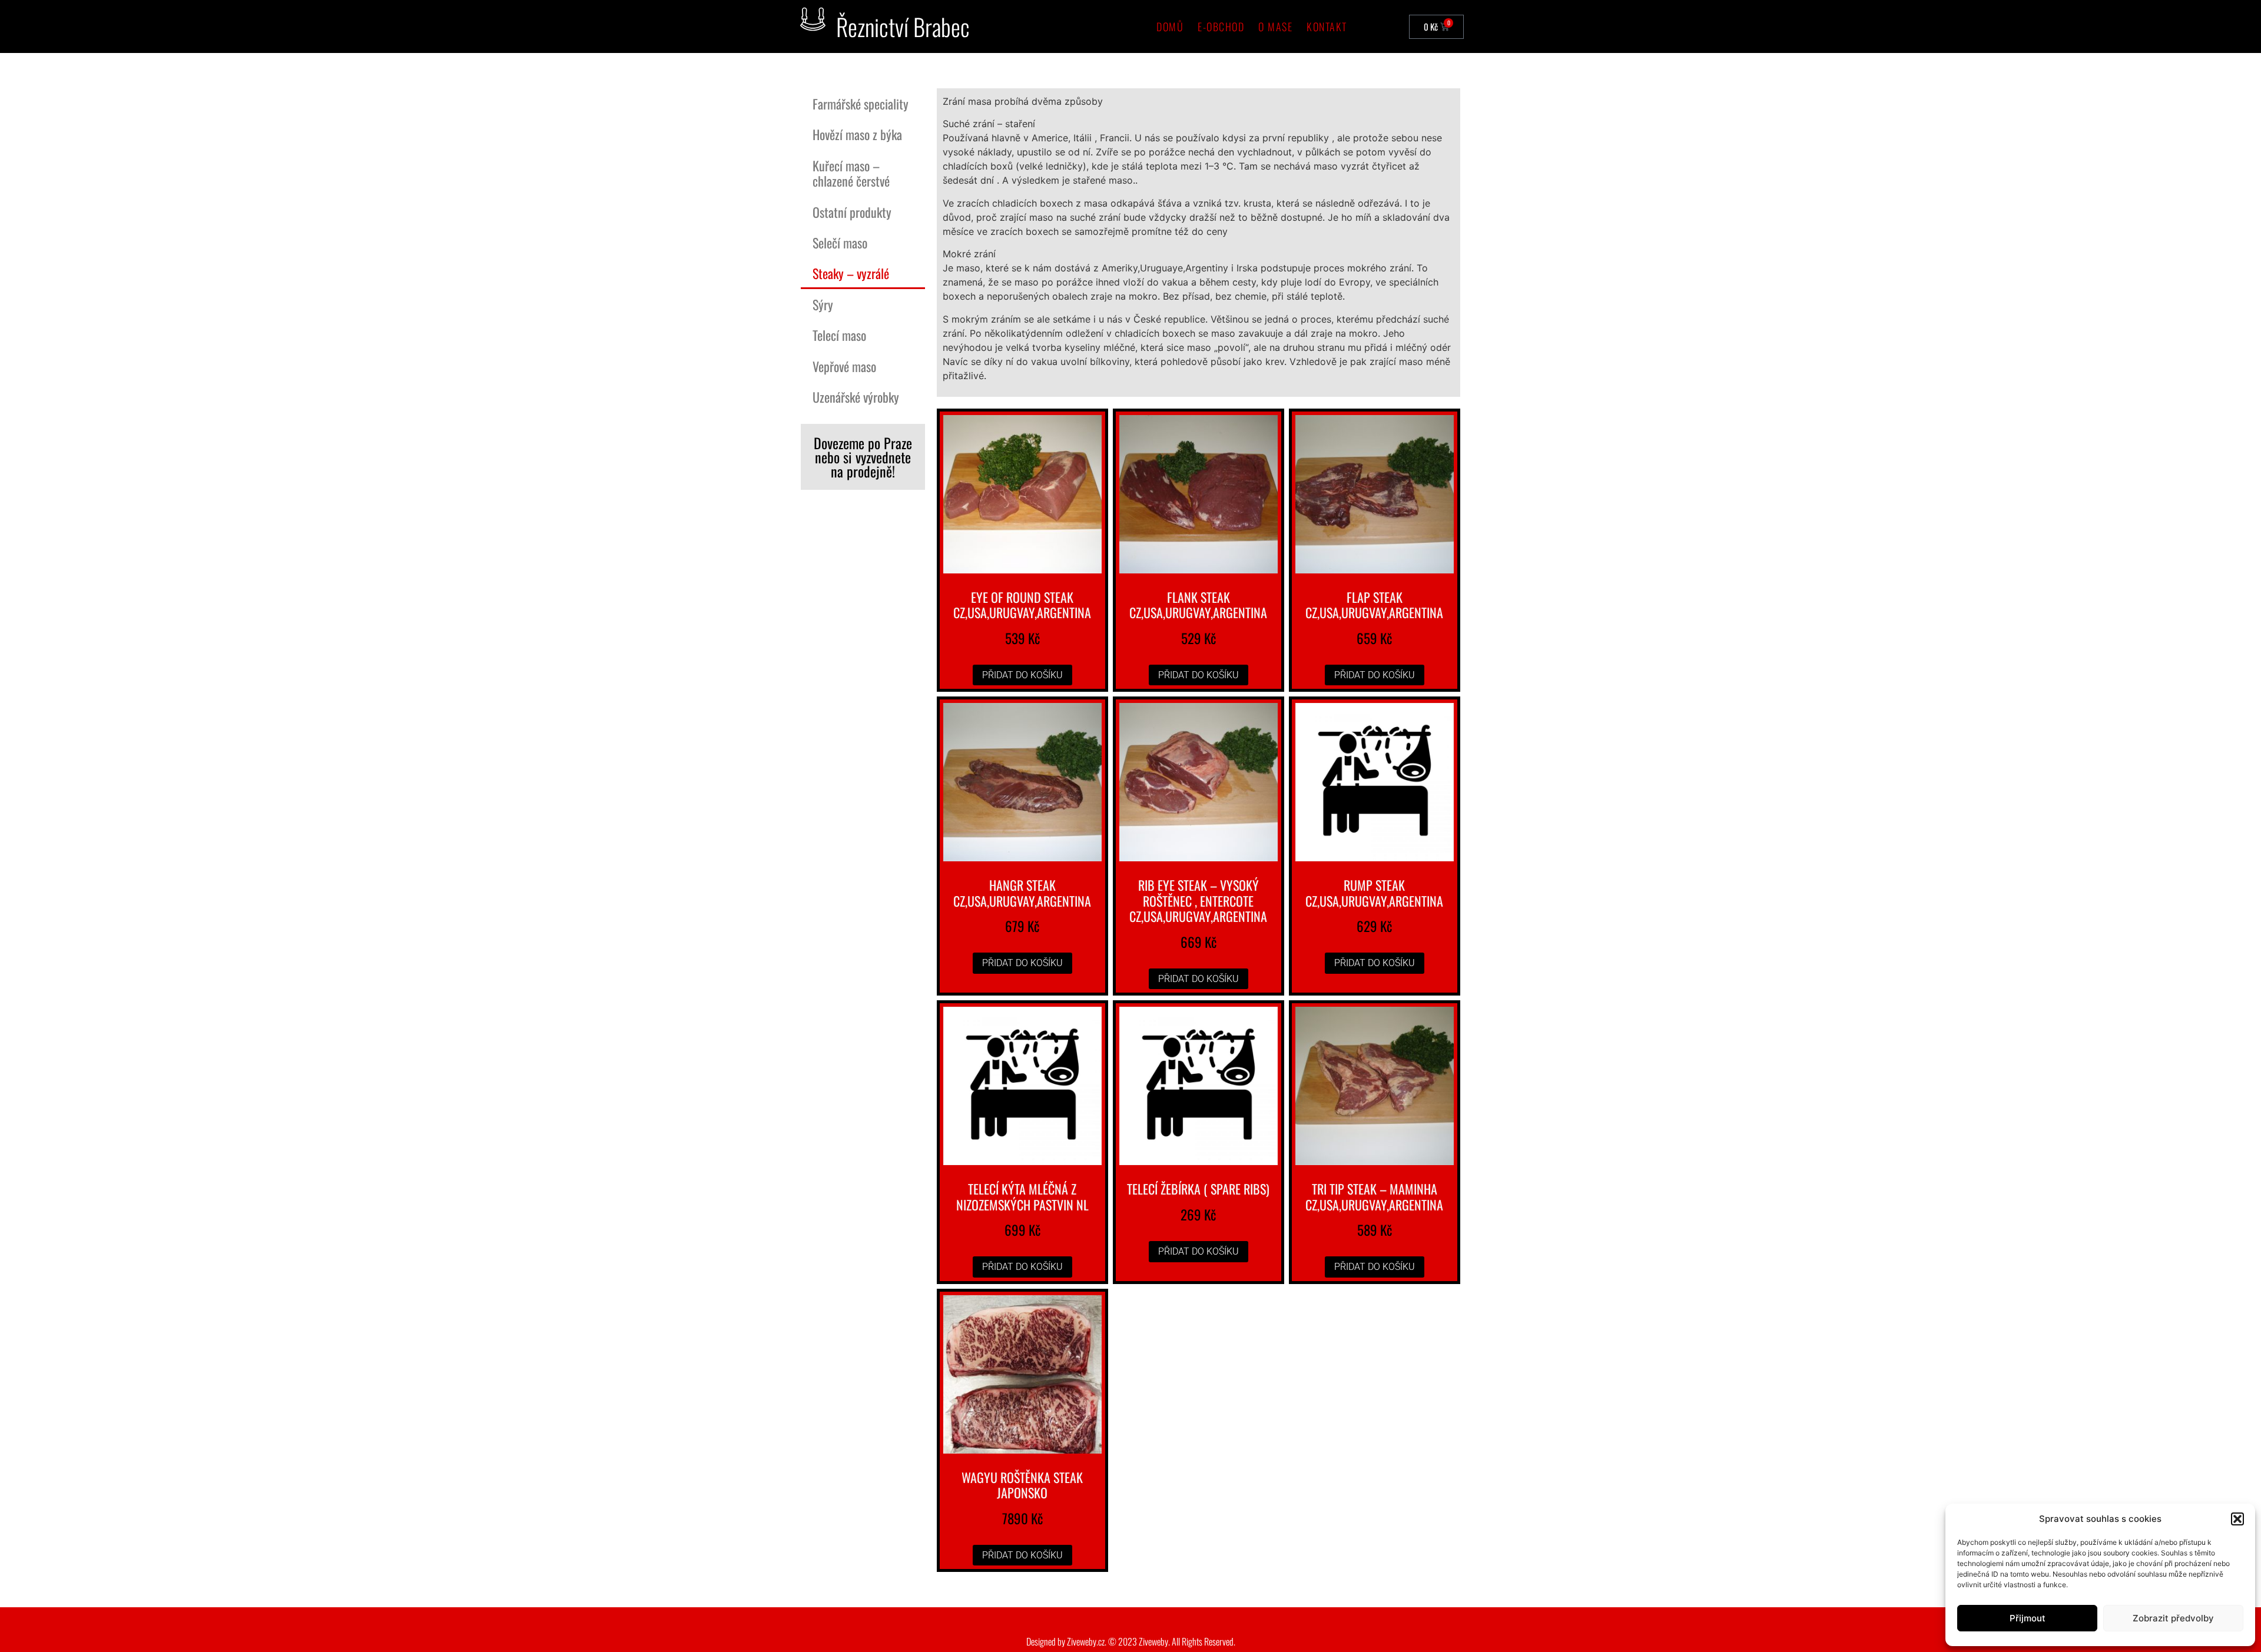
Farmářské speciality (861, 104)
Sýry (823, 304)
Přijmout (2028, 1618)
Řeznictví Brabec (903, 26)
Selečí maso (840, 243)
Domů (1170, 26)
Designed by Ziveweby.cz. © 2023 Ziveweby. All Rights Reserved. (1131, 1641)
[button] (2237, 1519)
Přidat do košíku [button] (1022, 675)
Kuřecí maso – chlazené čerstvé (851, 173)
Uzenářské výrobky (856, 397)
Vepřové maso (844, 366)
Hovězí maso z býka (857, 134)
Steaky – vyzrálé (851, 273)
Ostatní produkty (852, 212)
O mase (1275, 26)
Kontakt (1327, 26)
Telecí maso (839, 335)
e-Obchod (1221, 26)
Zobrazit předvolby (2173, 1618)
